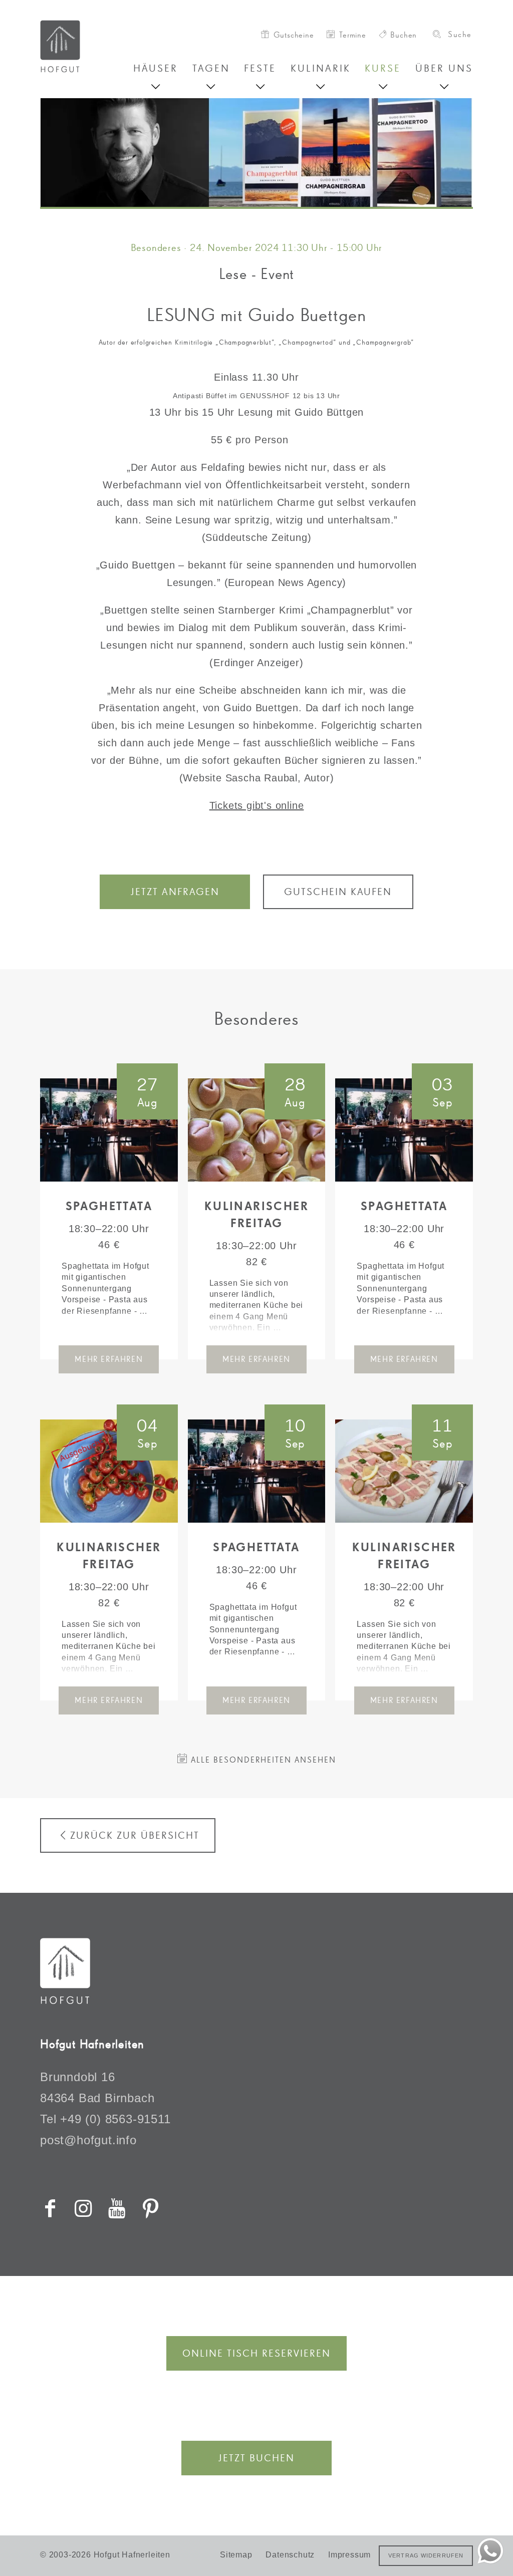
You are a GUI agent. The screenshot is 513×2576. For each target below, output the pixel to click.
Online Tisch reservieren (256, 2353)
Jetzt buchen (256, 2458)
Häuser (156, 68)
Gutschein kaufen (338, 892)
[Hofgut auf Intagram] (84, 2208)
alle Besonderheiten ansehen (262, 1760)
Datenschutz (290, 2555)
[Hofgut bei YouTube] (117, 2208)
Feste (260, 68)
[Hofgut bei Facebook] (50, 2208)
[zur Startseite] (87, 46)
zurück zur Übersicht (135, 1835)
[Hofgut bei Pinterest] (150, 2208)
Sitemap (236, 2555)
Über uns (444, 68)
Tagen (211, 68)
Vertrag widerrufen (426, 2555)
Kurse (383, 68)
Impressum (349, 2555)
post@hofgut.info (88, 2140)
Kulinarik (321, 68)
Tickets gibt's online (257, 805)
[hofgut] (65, 2000)
